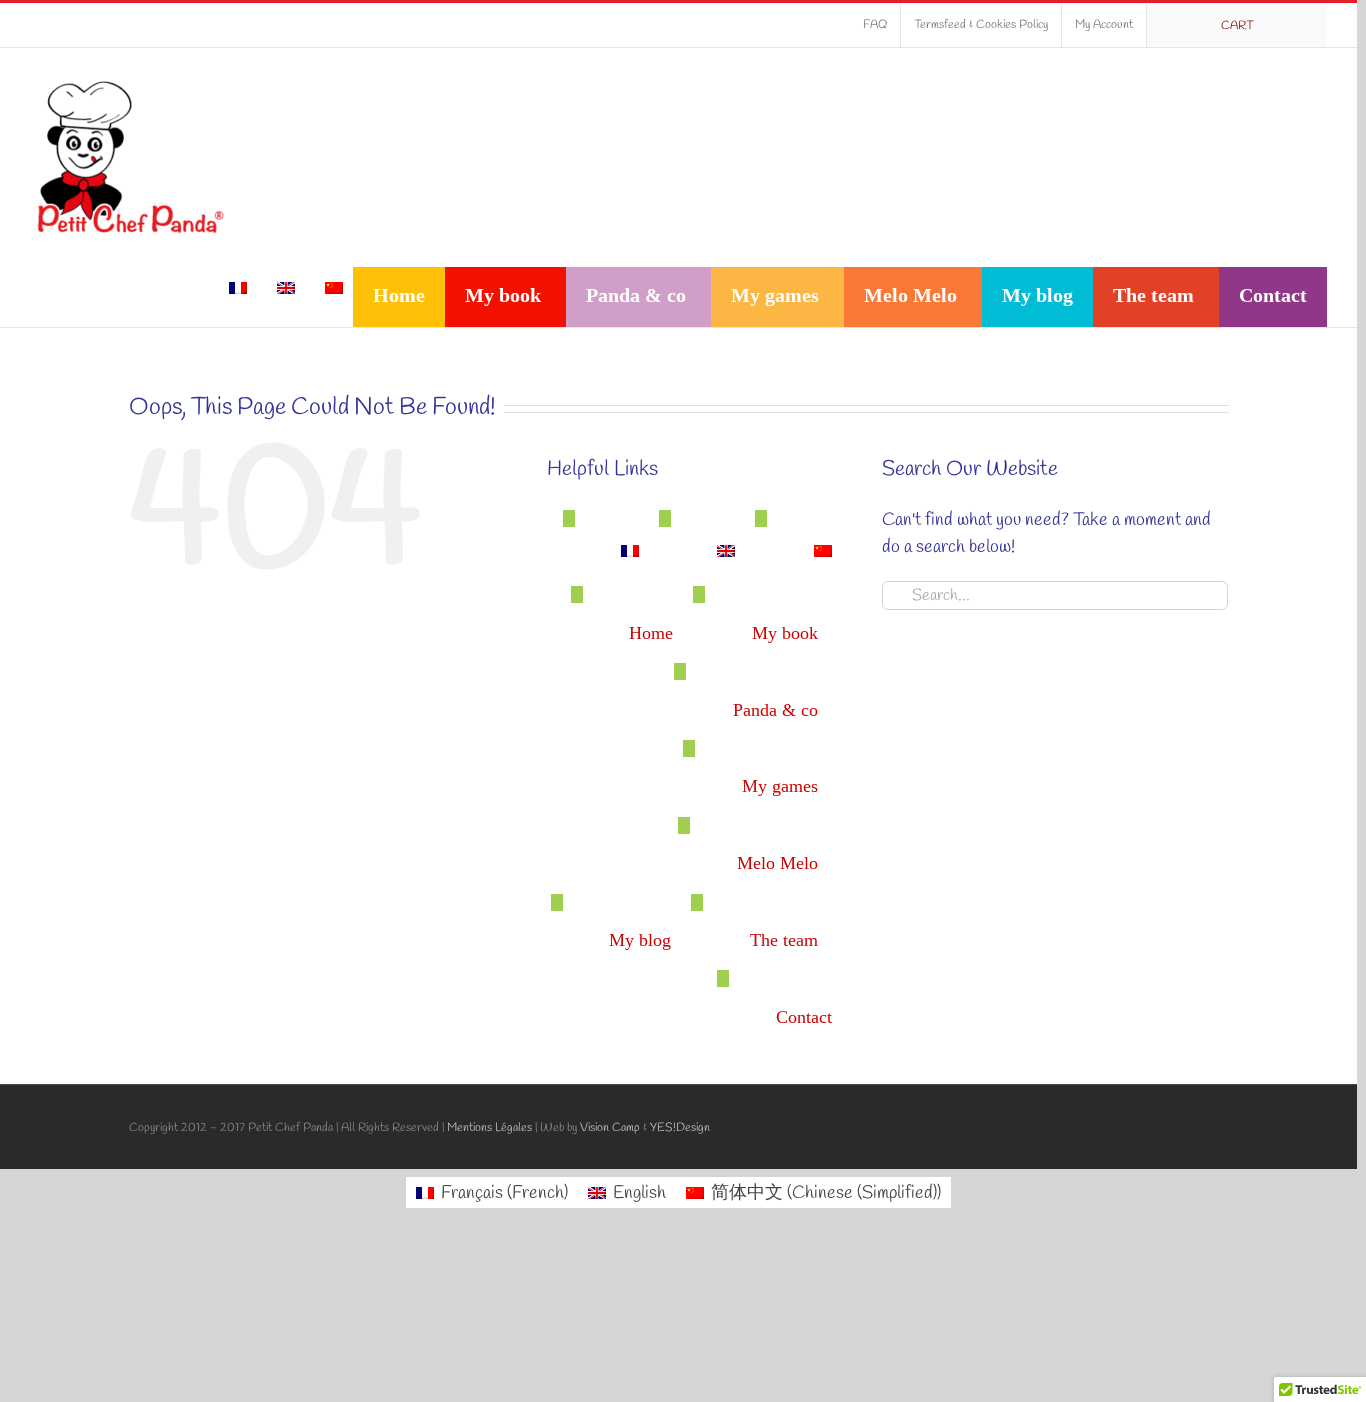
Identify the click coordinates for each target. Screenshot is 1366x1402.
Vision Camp (610, 1128)
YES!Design (680, 1128)
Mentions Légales (489, 1128)
